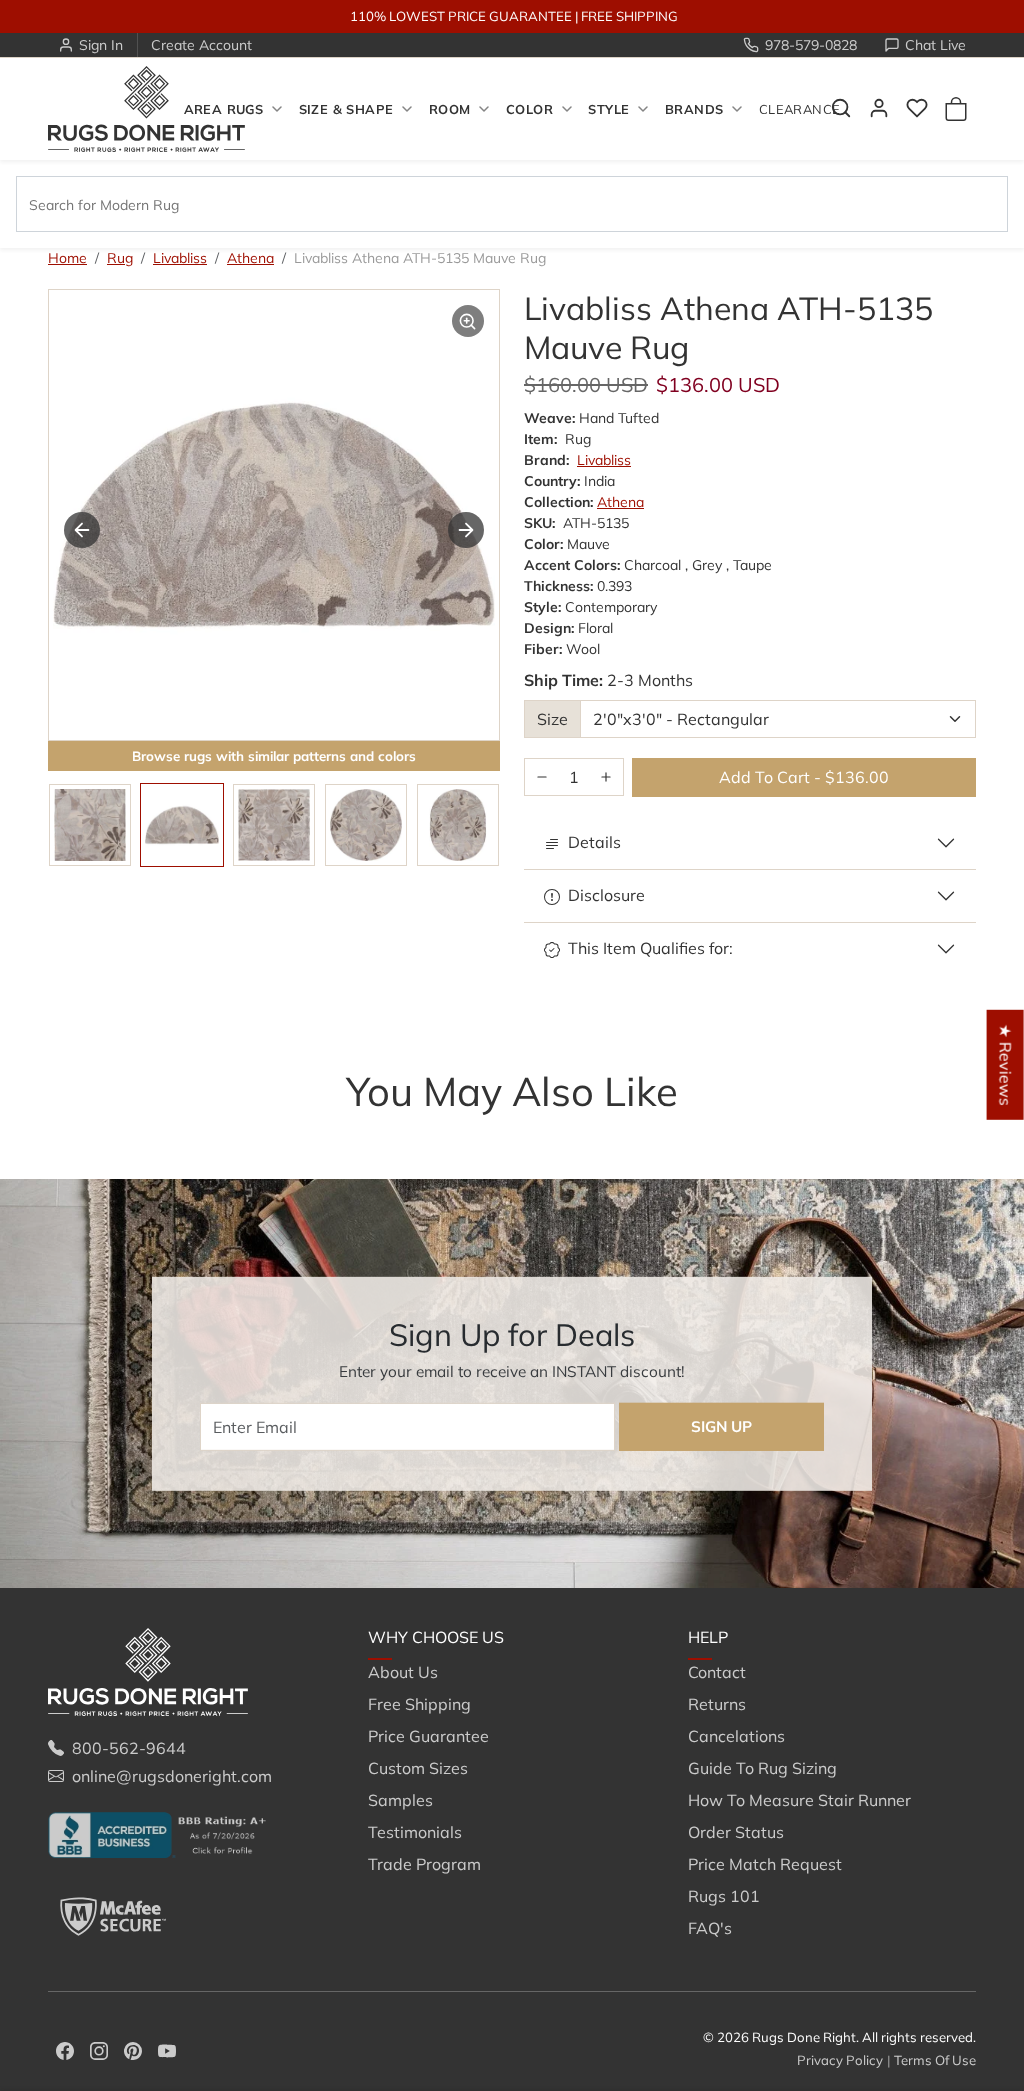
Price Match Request (765, 1864)
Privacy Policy (840, 2060)
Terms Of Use (935, 2060)
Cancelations (736, 1736)
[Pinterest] (133, 2049)
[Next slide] (466, 530)
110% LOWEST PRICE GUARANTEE (461, 16)
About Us (403, 1672)
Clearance (799, 109)
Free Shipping (419, 1704)
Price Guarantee (428, 1736)
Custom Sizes (418, 1768)
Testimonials (415, 1832)
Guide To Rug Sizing (762, 1768)
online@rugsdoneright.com (172, 1776)
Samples (400, 1800)
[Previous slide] (82, 530)
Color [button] (529, 109)
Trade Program (424, 1864)
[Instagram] (99, 2049)
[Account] (879, 108)
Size (552, 719)
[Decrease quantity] (542, 777)
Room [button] (450, 109)
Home (67, 258)
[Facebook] (65, 2049)
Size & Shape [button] (346, 109)
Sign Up (721, 1426)
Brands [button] (694, 109)
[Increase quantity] (606, 777)
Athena (250, 258)
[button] (917, 108)
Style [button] (608, 109)
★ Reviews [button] (1006, 1064)
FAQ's (710, 1928)
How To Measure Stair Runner (799, 1800)
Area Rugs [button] (223, 109)
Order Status (736, 1832)
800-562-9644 (129, 1748)
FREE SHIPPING (629, 16)
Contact (717, 1672)
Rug (120, 258)
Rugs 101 (724, 1896)
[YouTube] (167, 2049)
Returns (717, 1704)
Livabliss (180, 258)
